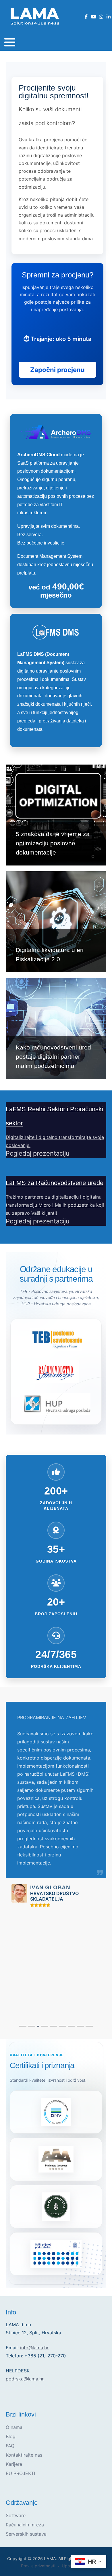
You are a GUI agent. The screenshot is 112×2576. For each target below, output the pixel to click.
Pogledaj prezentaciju (38, 1153)
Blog (11, 2436)
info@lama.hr (34, 2348)
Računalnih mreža (25, 2525)
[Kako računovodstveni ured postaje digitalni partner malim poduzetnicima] (56, 1028)
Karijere (14, 2464)
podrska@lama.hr (25, 2379)
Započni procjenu (57, 370)
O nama (14, 2427)
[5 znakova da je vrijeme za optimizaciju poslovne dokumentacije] (56, 815)
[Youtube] (93, 17)
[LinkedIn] (108, 17)
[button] (10, 42)
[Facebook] (86, 17)
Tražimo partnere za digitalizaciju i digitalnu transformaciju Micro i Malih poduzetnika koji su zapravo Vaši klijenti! (55, 1205)
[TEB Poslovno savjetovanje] (56, 1339)
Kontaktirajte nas (24, 2455)
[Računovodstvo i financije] (56, 1372)
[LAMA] (34, 16)
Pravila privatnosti (38, 2566)
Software (16, 2515)
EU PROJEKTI (20, 2473)
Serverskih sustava (26, 2534)
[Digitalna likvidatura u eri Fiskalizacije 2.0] (56, 922)
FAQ (10, 2446)
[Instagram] (101, 17)
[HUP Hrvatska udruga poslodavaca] (56, 1404)
